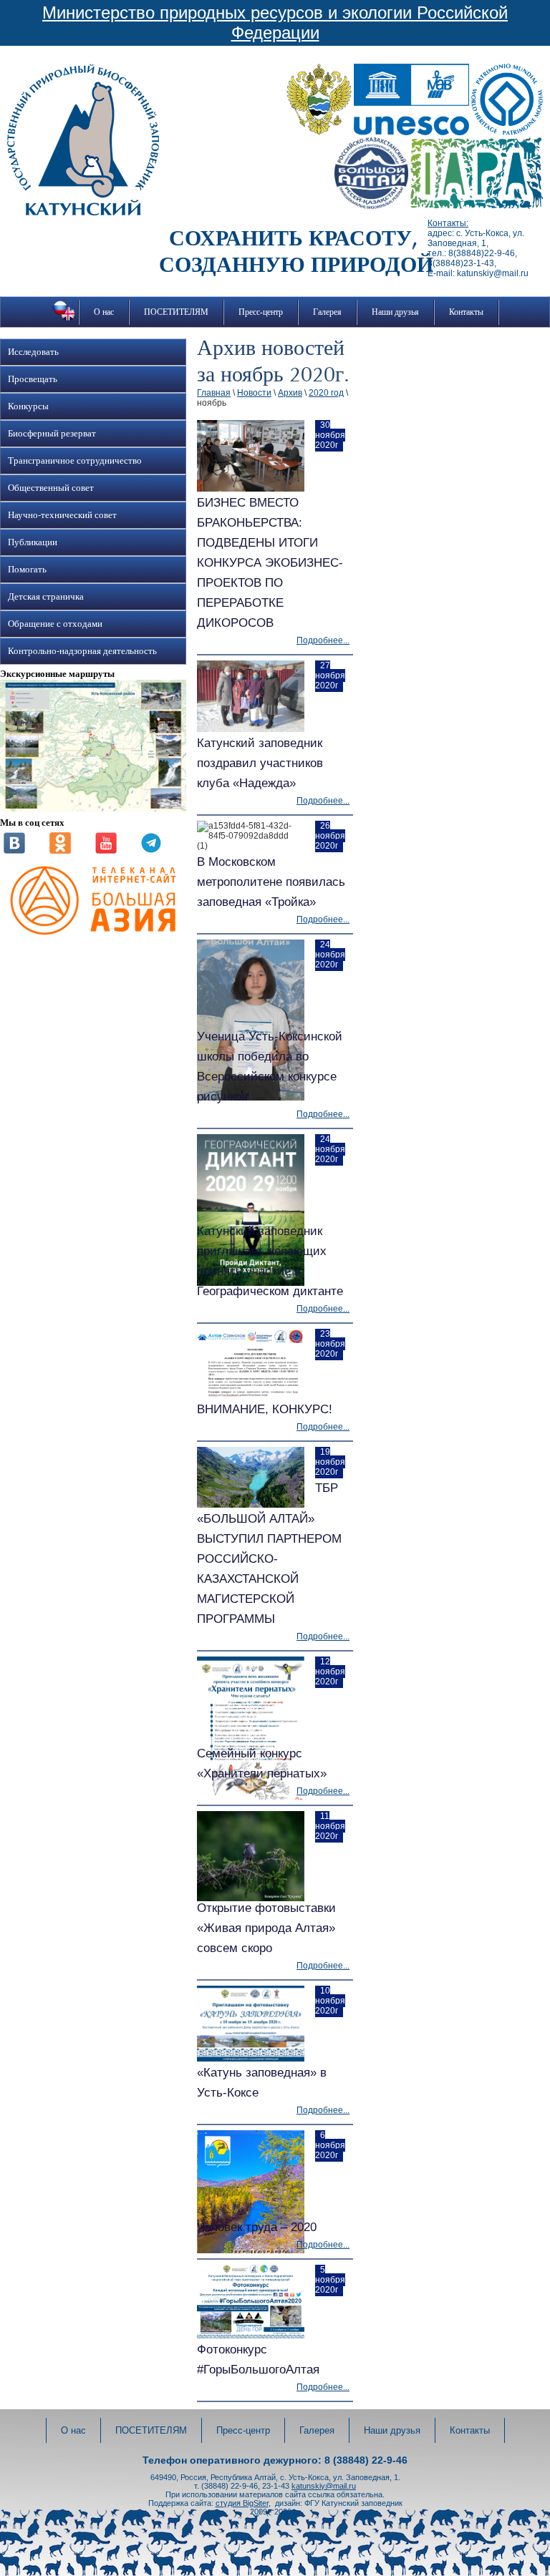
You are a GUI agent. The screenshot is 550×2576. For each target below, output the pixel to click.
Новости (254, 393)
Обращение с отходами (55, 624)
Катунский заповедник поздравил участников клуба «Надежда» (260, 763)
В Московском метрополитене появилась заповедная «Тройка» (271, 882)
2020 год (326, 393)
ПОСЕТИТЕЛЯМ (176, 312)
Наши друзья (395, 312)
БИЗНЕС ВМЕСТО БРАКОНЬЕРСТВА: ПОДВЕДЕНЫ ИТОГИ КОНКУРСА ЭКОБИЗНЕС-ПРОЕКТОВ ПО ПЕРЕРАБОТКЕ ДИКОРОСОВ (270, 563)
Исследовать (33, 352)
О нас (104, 312)
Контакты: (448, 223)
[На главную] (83, 213)
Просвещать (33, 379)
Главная (214, 393)
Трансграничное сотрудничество (75, 461)
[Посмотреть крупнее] (93, 809)
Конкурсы (28, 406)
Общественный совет (51, 488)
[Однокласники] (60, 851)
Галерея (327, 312)
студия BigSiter (242, 2503)
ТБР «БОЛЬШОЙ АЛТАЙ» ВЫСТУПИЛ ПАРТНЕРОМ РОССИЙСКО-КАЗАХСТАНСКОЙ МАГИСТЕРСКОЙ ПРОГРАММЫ (269, 1553)
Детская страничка (46, 597)
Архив (290, 393)
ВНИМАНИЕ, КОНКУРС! (265, 1409)
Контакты (466, 312)
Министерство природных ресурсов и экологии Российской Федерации (275, 23)
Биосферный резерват (52, 434)
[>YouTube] (106, 851)
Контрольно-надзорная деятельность (82, 651)
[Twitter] (151, 851)
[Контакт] (14, 851)
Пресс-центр (261, 312)
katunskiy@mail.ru (324, 2486)
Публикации (33, 542)
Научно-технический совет (62, 515)
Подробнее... (323, 640)
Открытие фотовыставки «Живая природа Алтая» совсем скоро (266, 1928)
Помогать (27, 570)
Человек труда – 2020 (257, 2227)
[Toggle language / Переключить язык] (64, 321)
